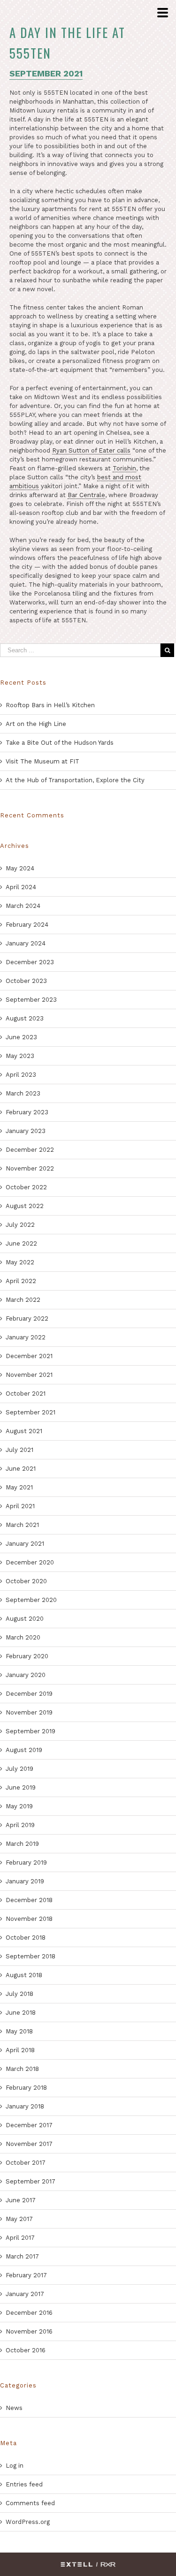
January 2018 (25, 2106)
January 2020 (26, 1675)
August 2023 (25, 1018)
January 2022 (26, 1337)
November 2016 (29, 2331)
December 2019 (29, 1694)
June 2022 (21, 1243)
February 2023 (27, 1112)
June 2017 (21, 2200)
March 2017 (22, 2256)
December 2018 (29, 1900)
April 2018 (20, 2050)
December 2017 (29, 2125)
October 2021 (26, 1394)
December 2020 (30, 1562)
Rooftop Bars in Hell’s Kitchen (50, 705)
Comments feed (30, 2503)
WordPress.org (28, 2522)
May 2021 (19, 1487)
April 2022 (21, 1281)
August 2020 (25, 1619)
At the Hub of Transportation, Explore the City (75, 780)
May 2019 (19, 1806)
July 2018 (19, 1994)
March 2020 (23, 1637)
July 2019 (19, 1769)
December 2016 (29, 2313)
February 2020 (27, 1656)
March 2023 (23, 1093)
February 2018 (26, 2088)
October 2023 (26, 981)
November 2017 (29, 2144)
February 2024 (27, 925)
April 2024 (21, 887)
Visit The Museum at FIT (42, 761)
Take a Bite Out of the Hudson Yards (60, 743)
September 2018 (31, 1956)
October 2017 (26, 2163)
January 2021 (25, 1544)
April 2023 (21, 1075)
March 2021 (22, 1525)
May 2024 (20, 868)
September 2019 (31, 1731)
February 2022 (27, 1318)
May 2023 (20, 1056)
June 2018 (21, 2013)
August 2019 (24, 1750)
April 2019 (20, 1825)
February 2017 (26, 2275)
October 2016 (26, 2350)
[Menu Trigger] (162, 13)
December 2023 (30, 962)
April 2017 (20, 2238)
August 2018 (24, 1975)
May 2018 (19, 2031)
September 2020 (31, 1600)
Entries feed (24, 2484)
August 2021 (24, 1431)
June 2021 (21, 1469)
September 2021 (31, 1412)
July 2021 (19, 1450)
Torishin (124, 468)
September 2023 (31, 1000)
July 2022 (20, 1225)
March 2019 (22, 1844)
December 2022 (30, 1150)
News (14, 2408)
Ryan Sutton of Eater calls (91, 450)
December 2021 (29, 1356)
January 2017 (25, 2294)
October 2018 (26, 1938)
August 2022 (25, 1206)
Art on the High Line (36, 724)
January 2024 (26, 943)
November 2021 (29, 1375)
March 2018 (22, 2069)
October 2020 (26, 1581)
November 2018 (29, 1919)
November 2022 (30, 1168)
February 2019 (26, 1862)
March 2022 (23, 1300)
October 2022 (26, 1187)
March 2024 (23, 906)
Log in (15, 2466)
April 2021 (20, 1506)
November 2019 (29, 1712)
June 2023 (21, 1037)
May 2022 (20, 1262)
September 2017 (31, 2181)
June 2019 (21, 1787)
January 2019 (25, 1881)
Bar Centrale (86, 495)
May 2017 (19, 2219)
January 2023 (26, 1131)
